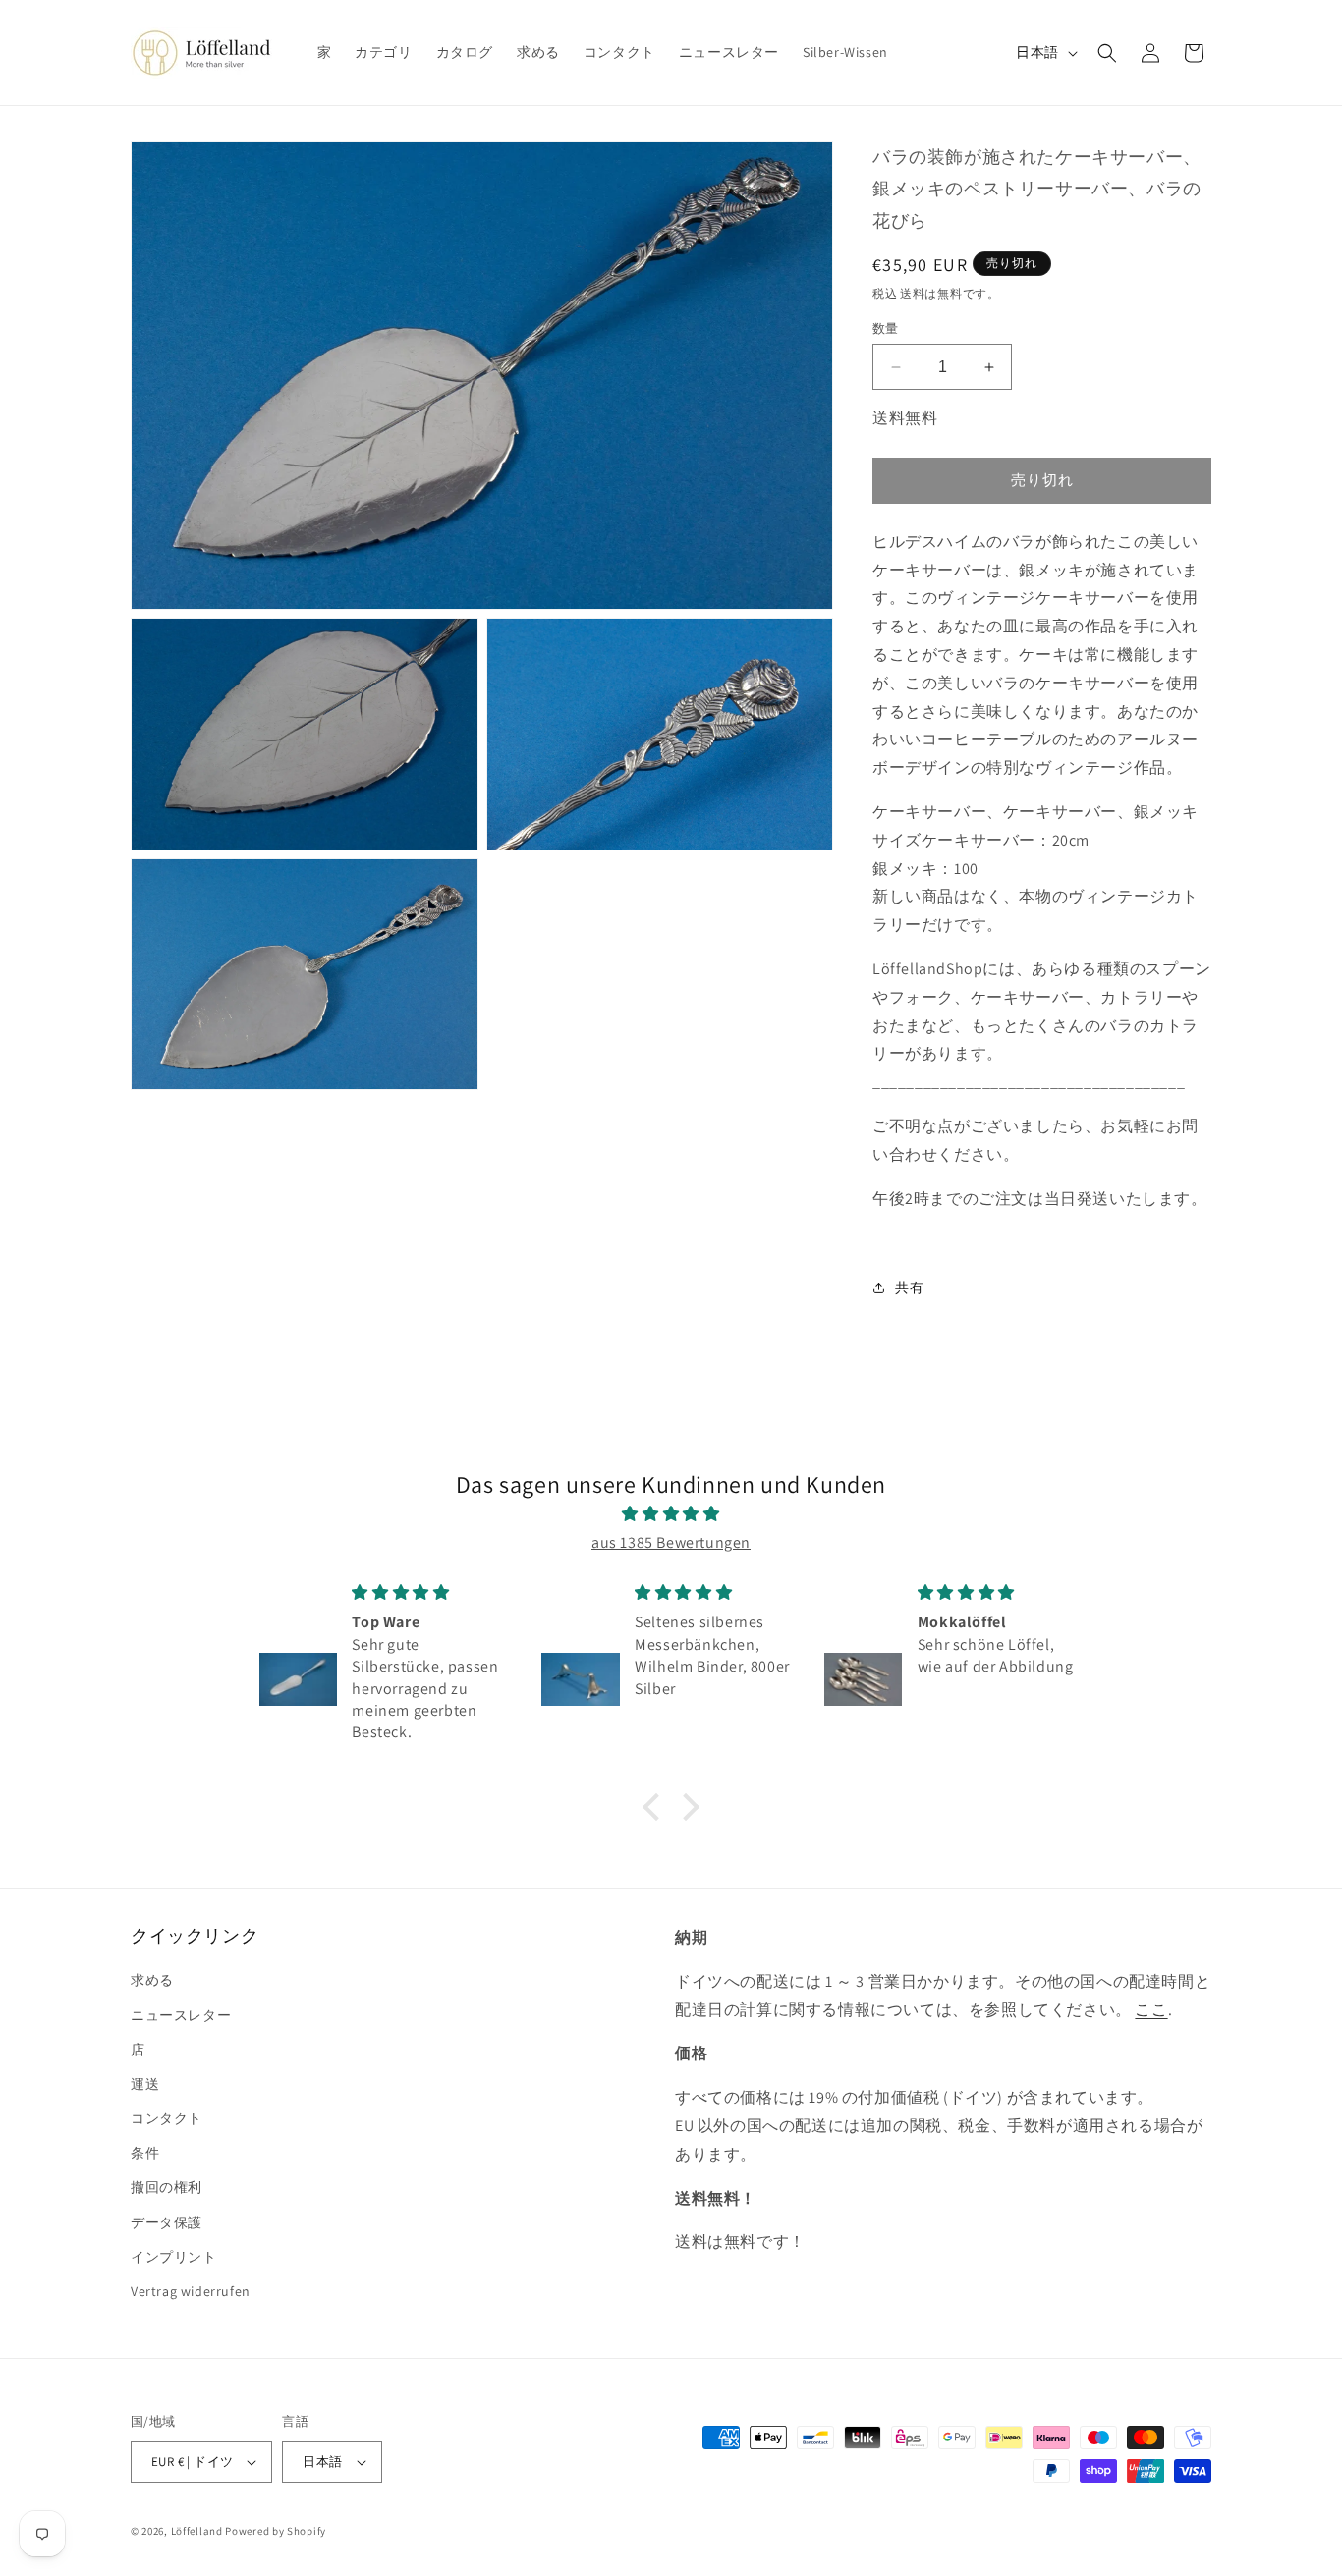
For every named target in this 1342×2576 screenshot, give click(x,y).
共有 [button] (909, 1288)
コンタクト (167, 2118)
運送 (145, 2084)
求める (152, 1980)
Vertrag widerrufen (191, 2291)
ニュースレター (181, 2015)
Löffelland (197, 2531)
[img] (671, 1514)
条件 (145, 2153)
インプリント (174, 2257)
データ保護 (167, 2222)
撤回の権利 (167, 2187)
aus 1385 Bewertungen (671, 1542)
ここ (1151, 2010)
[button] (1107, 53)
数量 (886, 329)
